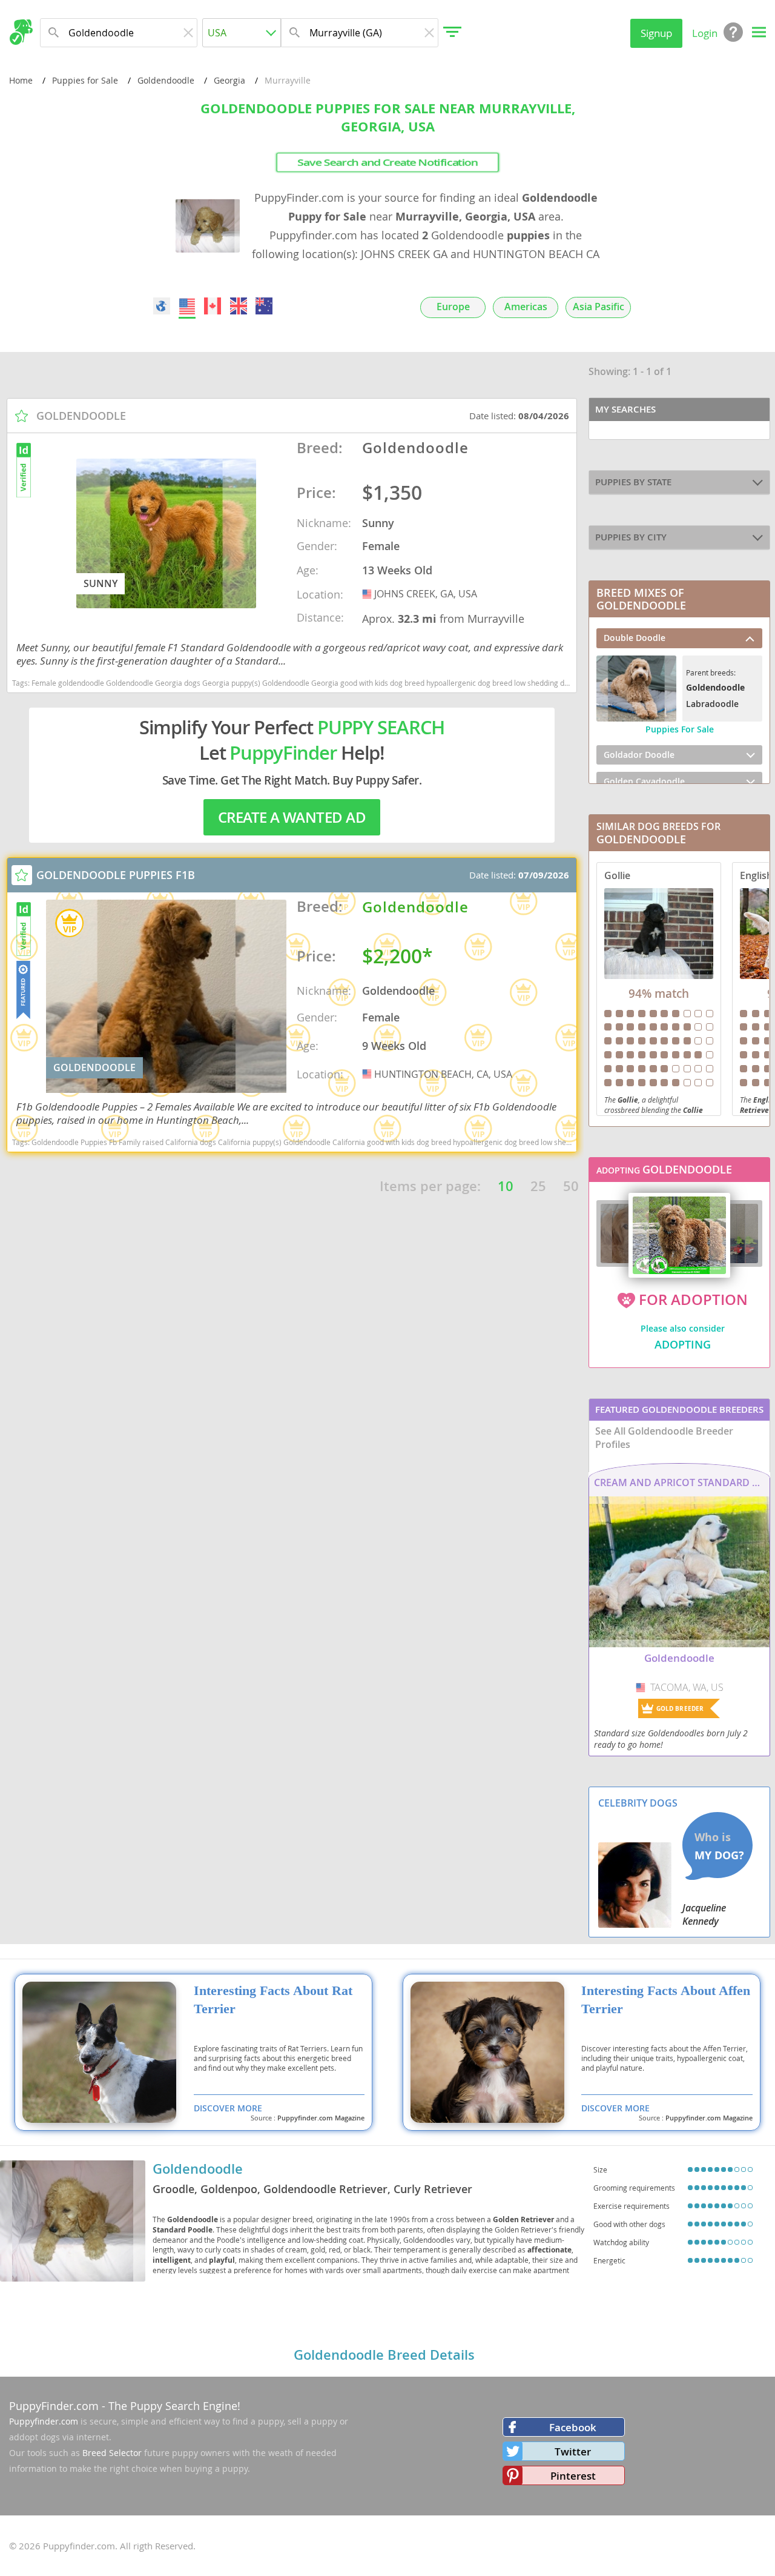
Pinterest (573, 2476)
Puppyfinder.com (44, 2421)
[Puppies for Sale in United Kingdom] (239, 306)
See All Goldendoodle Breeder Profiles (664, 1438)
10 (506, 1186)
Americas (526, 307)
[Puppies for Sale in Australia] (264, 306)
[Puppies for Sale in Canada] (213, 306)
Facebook (573, 2427)
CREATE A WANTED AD (292, 817)
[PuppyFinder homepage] (21, 32)
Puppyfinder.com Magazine (321, 2118)
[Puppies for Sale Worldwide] (162, 306)
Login (705, 33)
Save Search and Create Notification (388, 162)
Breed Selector (112, 2453)
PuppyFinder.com (54, 2406)
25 (538, 1186)
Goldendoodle (166, 80)
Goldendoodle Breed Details (384, 2355)
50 (571, 1186)
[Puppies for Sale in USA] (187, 306)
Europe (453, 307)
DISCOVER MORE (228, 2108)
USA (368, 594)
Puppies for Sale (85, 80)
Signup (656, 33)
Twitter (573, 2452)
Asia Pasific (599, 307)
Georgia (229, 80)
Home (21, 80)
